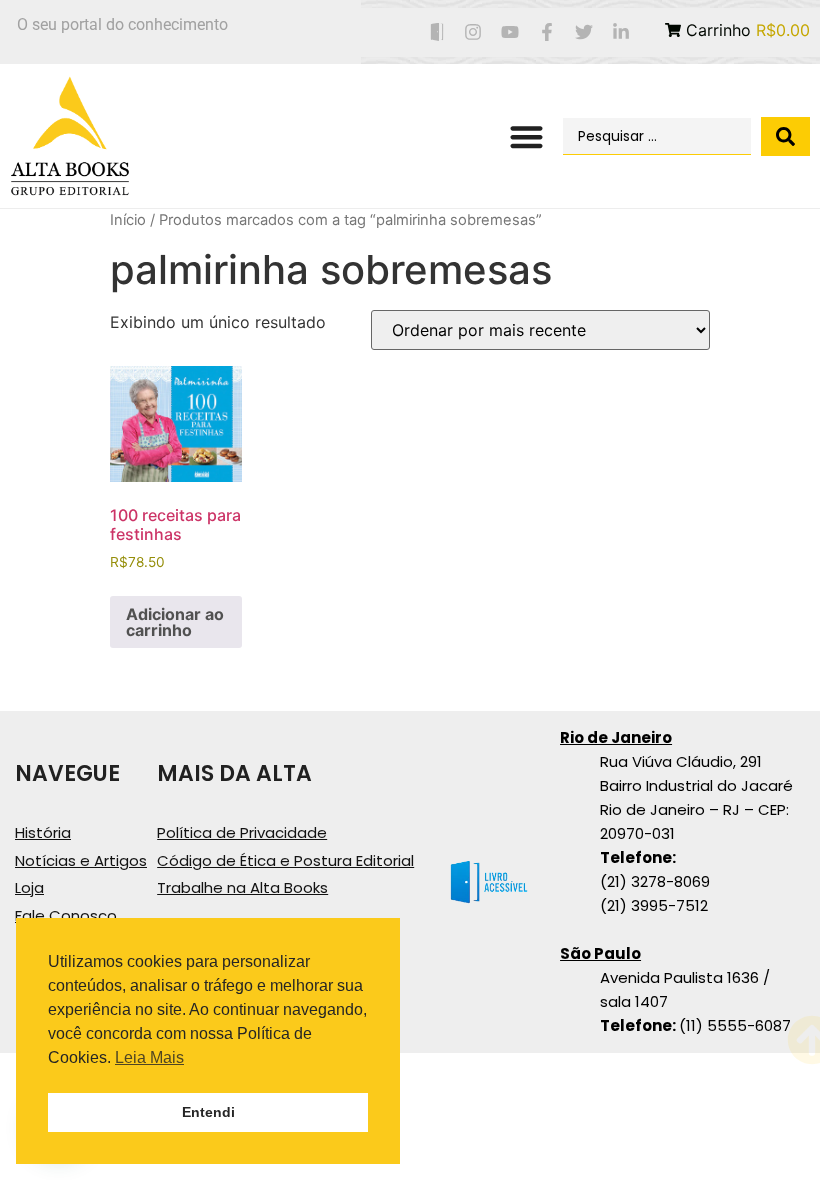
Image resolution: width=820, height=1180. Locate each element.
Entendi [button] (208, 1112)
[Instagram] (473, 32)
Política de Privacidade (242, 832)
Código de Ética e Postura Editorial (285, 860)
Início (128, 220)
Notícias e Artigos (81, 860)
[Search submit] (785, 136)
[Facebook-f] (547, 32)
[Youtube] (510, 32)
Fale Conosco (66, 915)
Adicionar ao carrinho (175, 622)
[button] (527, 136)
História (43, 832)
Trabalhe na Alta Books (242, 887)
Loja (29, 887)
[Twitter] (583, 32)
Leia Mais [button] (149, 1057)
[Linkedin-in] (620, 32)
